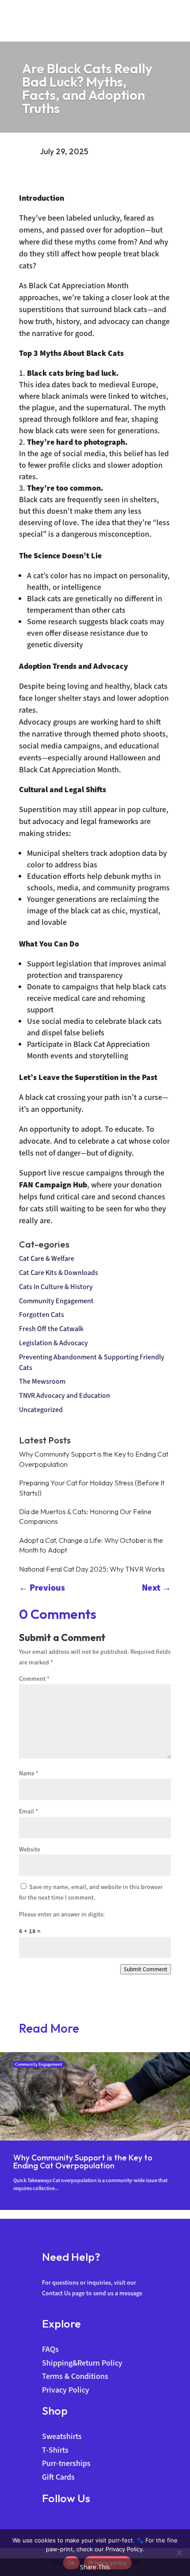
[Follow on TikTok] (82, 2524)
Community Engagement (56, 1301)
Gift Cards (58, 2477)
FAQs (50, 2349)
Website (30, 1849)
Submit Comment (146, 1969)
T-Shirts (55, 2450)
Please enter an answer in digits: (62, 1914)
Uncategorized (41, 1410)
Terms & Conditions (75, 2376)
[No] (179, 2553)
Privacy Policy (66, 2390)
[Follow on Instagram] (65, 2524)
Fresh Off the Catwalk (51, 1329)
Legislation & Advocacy (53, 1343)
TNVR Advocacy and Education (65, 1395)
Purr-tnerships (66, 2463)
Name (29, 1773)
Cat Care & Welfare (47, 1258)
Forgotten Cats (42, 1315)
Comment (34, 1679)
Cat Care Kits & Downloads (59, 1273)
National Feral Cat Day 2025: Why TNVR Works (92, 1569)
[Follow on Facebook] (49, 2524)
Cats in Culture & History (56, 1287)
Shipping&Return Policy (82, 2363)
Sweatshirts (62, 2436)
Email (28, 1811)
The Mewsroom (42, 1381)
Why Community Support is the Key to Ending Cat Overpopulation (83, 2162)
